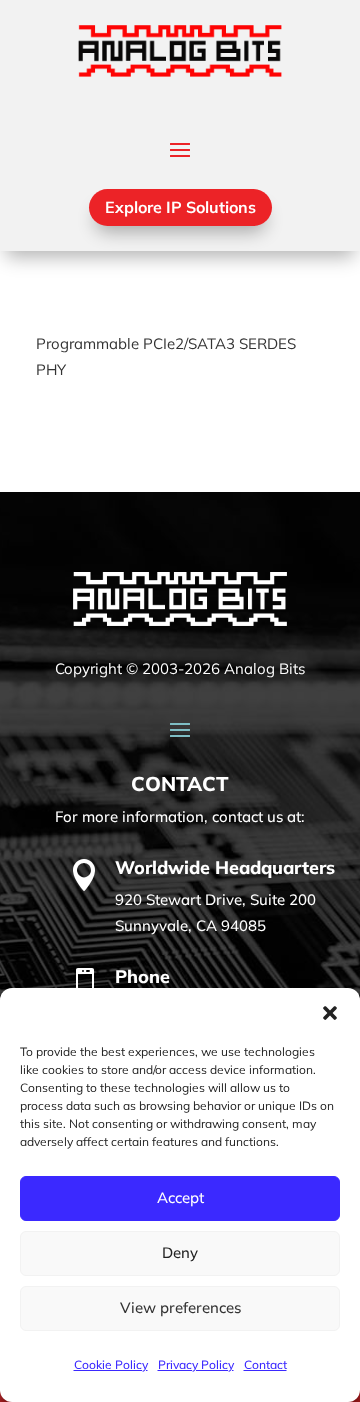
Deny (180, 1252)
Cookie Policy (111, 1364)
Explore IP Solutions (180, 207)
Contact (265, 1364)
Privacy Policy (196, 1364)
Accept (180, 1197)
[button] (330, 1013)
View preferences (180, 1307)
